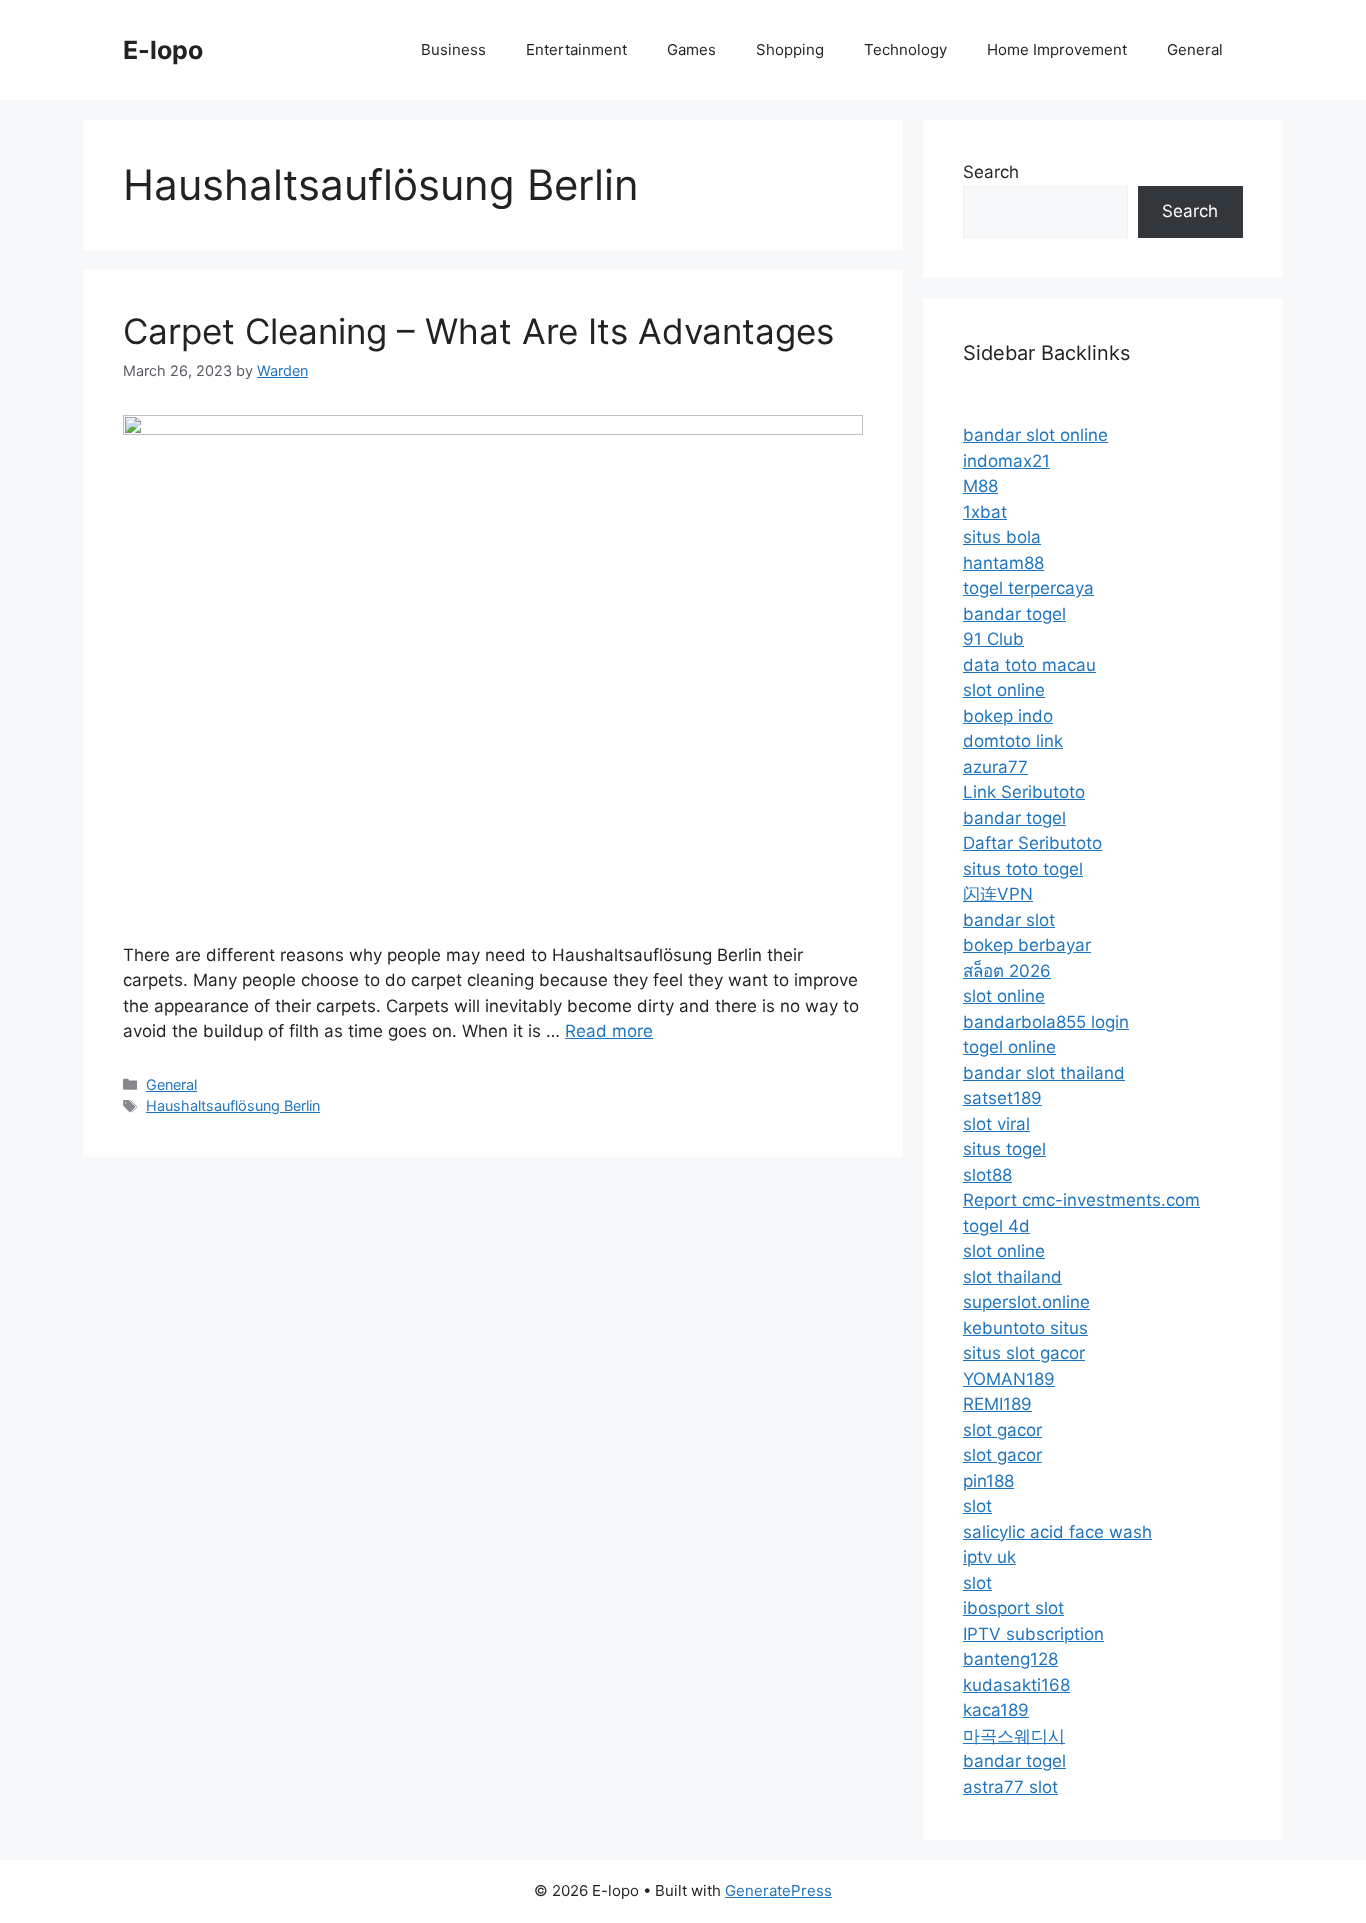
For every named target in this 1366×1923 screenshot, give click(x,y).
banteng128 (1010, 1659)
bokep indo (1008, 716)
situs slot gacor (1024, 1353)
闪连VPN (998, 894)
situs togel (1004, 1149)
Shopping (790, 49)
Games (691, 49)
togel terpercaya (1028, 588)
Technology (905, 49)
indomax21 (1006, 461)
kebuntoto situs (1025, 1328)
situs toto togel (1023, 869)
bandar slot (1009, 920)
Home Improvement (1057, 49)
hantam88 (1003, 563)
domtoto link (1013, 741)
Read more (609, 1031)
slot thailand (1012, 1277)
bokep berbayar (1027, 945)
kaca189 (996, 1710)
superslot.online (1026, 1302)
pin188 (988, 1481)
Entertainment (576, 49)
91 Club (993, 639)
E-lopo (163, 50)
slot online (1004, 690)
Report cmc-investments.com (1081, 1200)
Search (991, 172)
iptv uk (989, 1557)
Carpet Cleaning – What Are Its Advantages (478, 331)
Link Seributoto (1024, 792)
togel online (1009, 1047)
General (1195, 49)
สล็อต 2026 (1007, 971)
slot (977, 1506)
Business (453, 49)
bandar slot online (1035, 435)
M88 (980, 486)
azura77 (995, 767)
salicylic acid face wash (1057, 1532)
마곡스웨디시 (1014, 1736)
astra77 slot (1010, 1787)
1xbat (985, 512)
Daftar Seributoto (1032, 843)
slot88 (987, 1175)
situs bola (1002, 537)
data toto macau (1029, 665)
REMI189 (997, 1404)
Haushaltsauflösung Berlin (233, 1105)
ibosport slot (1013, 1608)
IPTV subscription (1033, 1634)
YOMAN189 (1009, 1379)
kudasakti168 (1016, 1685)
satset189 (1002, 1098)
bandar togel (1014, 614)
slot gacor (1002, 1430)
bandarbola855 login (1046, 1022)
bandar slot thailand (1044, 1073)
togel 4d (996, 1226)
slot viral (996, 1124)
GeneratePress (778, 1890)
